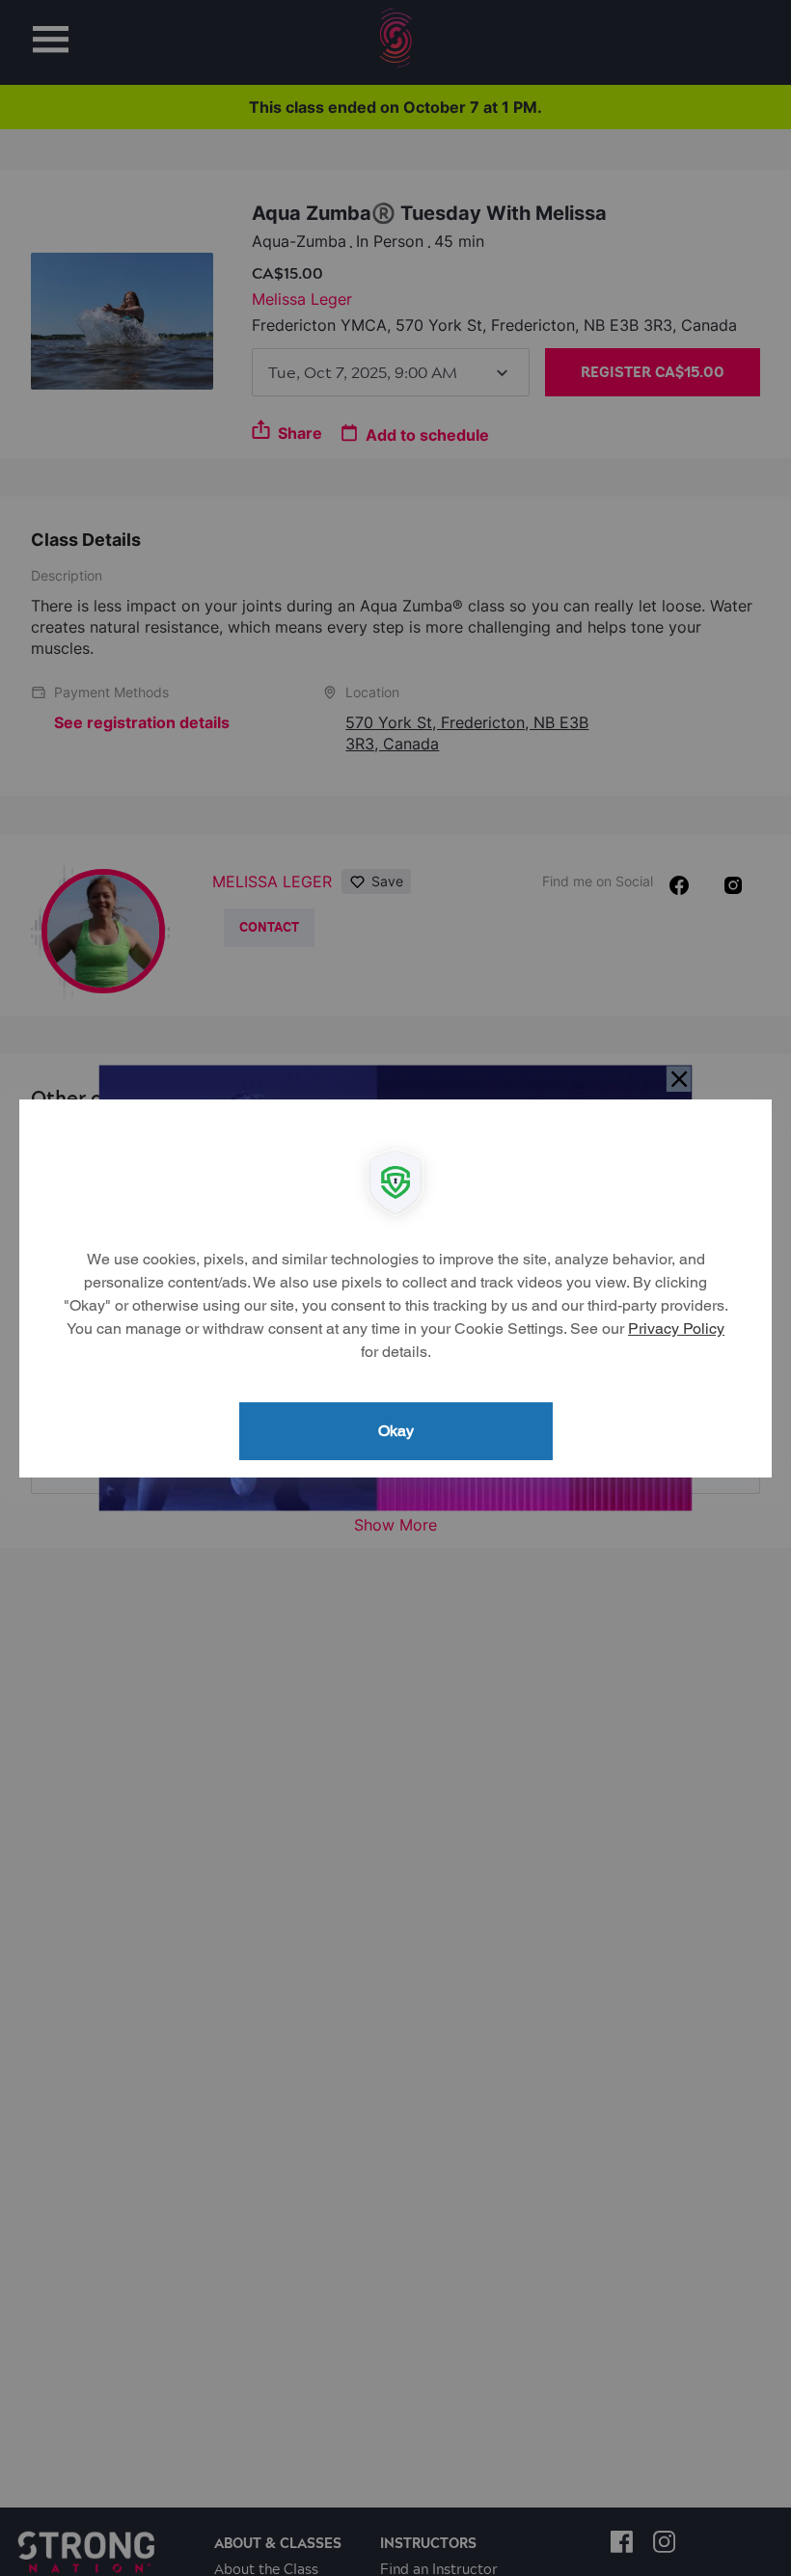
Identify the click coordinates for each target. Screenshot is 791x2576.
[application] (395, 1288)
